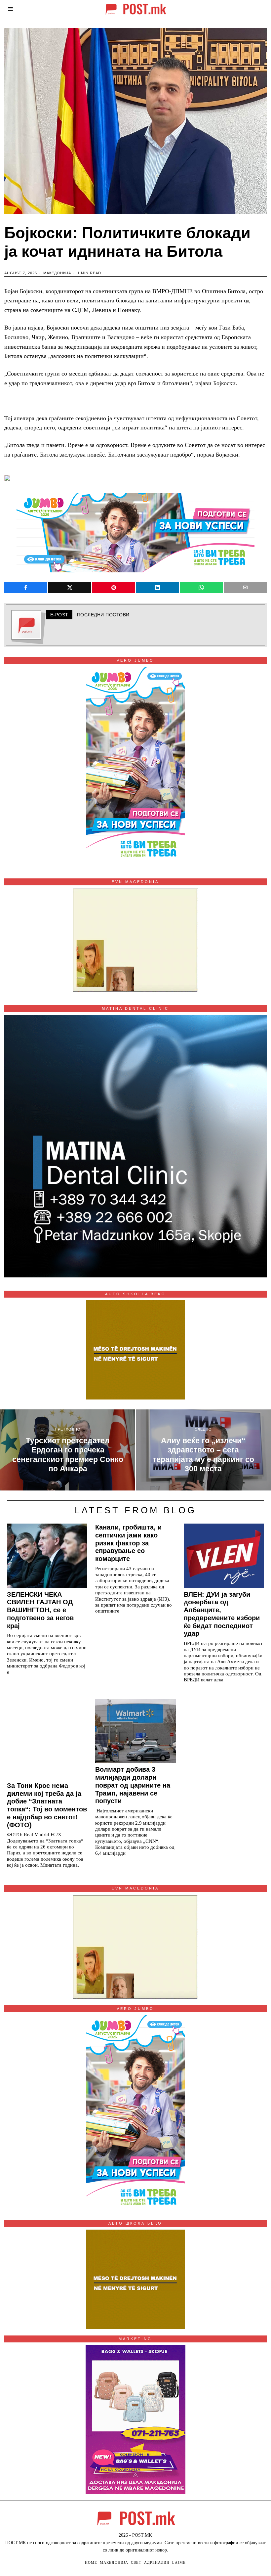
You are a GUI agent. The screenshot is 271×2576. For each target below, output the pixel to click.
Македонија (57, 273)
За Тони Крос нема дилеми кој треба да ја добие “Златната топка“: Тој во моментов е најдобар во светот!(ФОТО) (47, 1805)
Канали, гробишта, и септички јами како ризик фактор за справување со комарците (128, 1543)
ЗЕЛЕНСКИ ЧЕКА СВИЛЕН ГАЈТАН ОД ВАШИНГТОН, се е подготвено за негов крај (40, 1610)
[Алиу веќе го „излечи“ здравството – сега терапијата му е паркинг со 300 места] (203, 1450)
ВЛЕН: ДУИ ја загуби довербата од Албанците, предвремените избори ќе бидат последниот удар (222, 1614)
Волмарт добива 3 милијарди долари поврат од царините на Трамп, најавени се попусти (133, 1785)
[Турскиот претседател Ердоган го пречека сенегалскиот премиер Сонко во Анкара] (68, 1450)
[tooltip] (26, 588)
